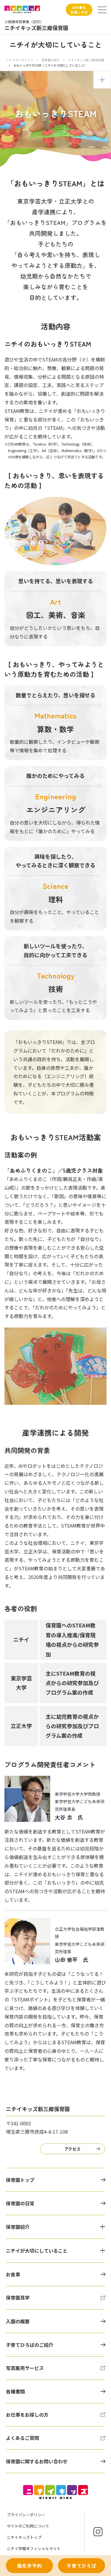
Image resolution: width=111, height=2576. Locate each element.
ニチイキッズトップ (20, 60)
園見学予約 (30, 2566)
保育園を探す (51, 60)
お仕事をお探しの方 (79, 10)
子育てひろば (82, 2566)
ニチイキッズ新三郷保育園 (86, 60)
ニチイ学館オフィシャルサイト (34, 2549)
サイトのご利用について (28, 2526)
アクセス (72, 2149)
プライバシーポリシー (26, 2515)
